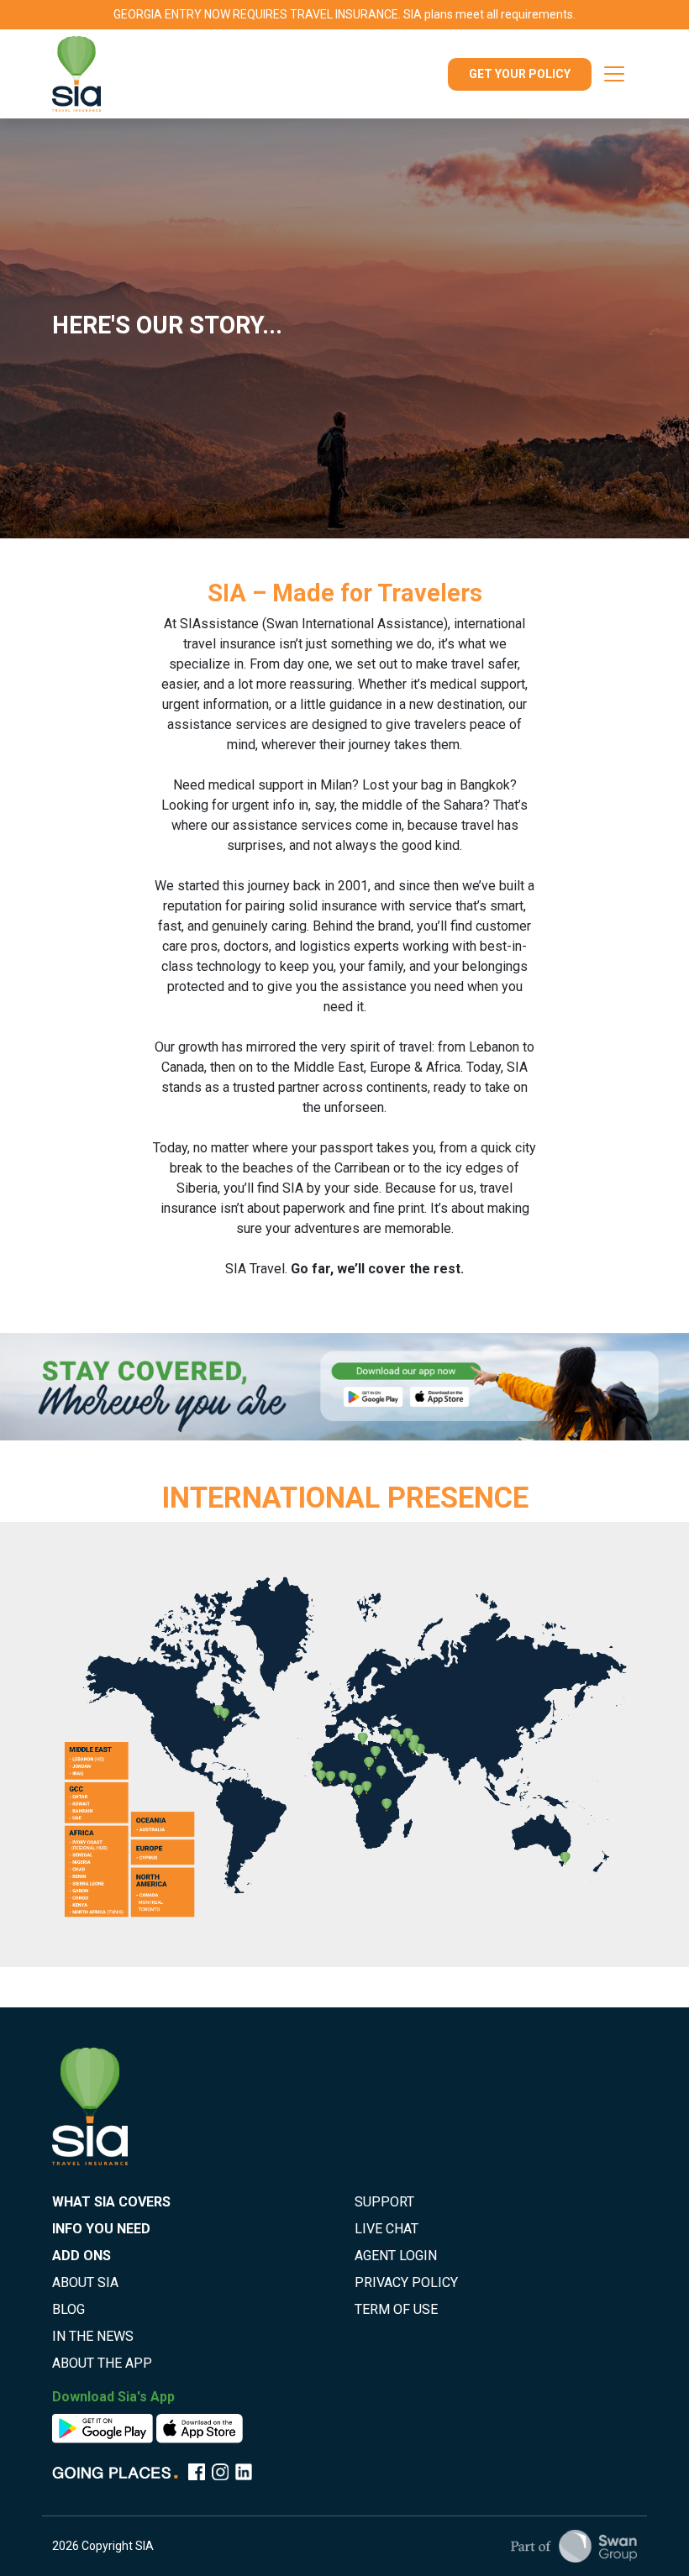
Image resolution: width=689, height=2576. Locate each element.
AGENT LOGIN (396, 2256)
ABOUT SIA (85, 2282)
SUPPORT (384, 2202)
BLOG (68, 2309)
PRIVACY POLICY (406, 2282)
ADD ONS (82, 2256)
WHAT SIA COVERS (111, 2202)
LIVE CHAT (387, 2229)
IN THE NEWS (93, 2336)
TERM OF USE (396, 2309)
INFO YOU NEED (101, 2229)
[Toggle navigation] (614, 74)
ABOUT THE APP (102, 2363)
